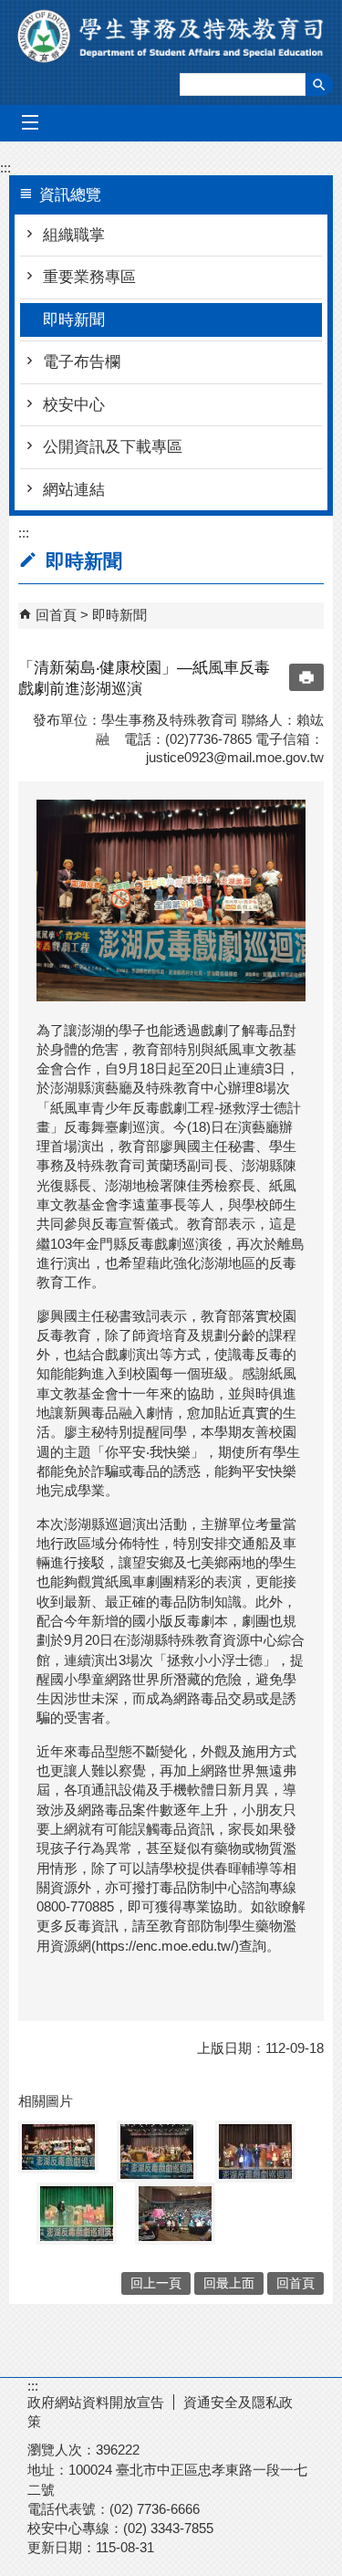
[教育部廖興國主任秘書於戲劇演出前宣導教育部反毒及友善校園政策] (255, 2152)
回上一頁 (156, 2283)
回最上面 (229, 2283)
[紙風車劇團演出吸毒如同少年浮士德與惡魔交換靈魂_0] (77, 2214)
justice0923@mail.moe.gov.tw (235, 757)
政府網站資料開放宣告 (96, 2402)
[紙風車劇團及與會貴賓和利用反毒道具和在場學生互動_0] (175, 2214)
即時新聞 (74, 320)
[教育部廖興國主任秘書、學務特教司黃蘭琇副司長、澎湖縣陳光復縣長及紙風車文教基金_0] (58, 2147)
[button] (319, 84)
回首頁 (56, 615)
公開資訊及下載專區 (113, 447)
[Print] (306, 677)
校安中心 (74, 405)
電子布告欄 (82, 362)
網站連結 (74, 490)
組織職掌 (74, 235)
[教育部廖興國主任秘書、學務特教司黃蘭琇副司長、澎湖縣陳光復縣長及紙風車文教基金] (157, 2152)
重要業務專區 (89, 277)
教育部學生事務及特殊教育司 (171, 36)
